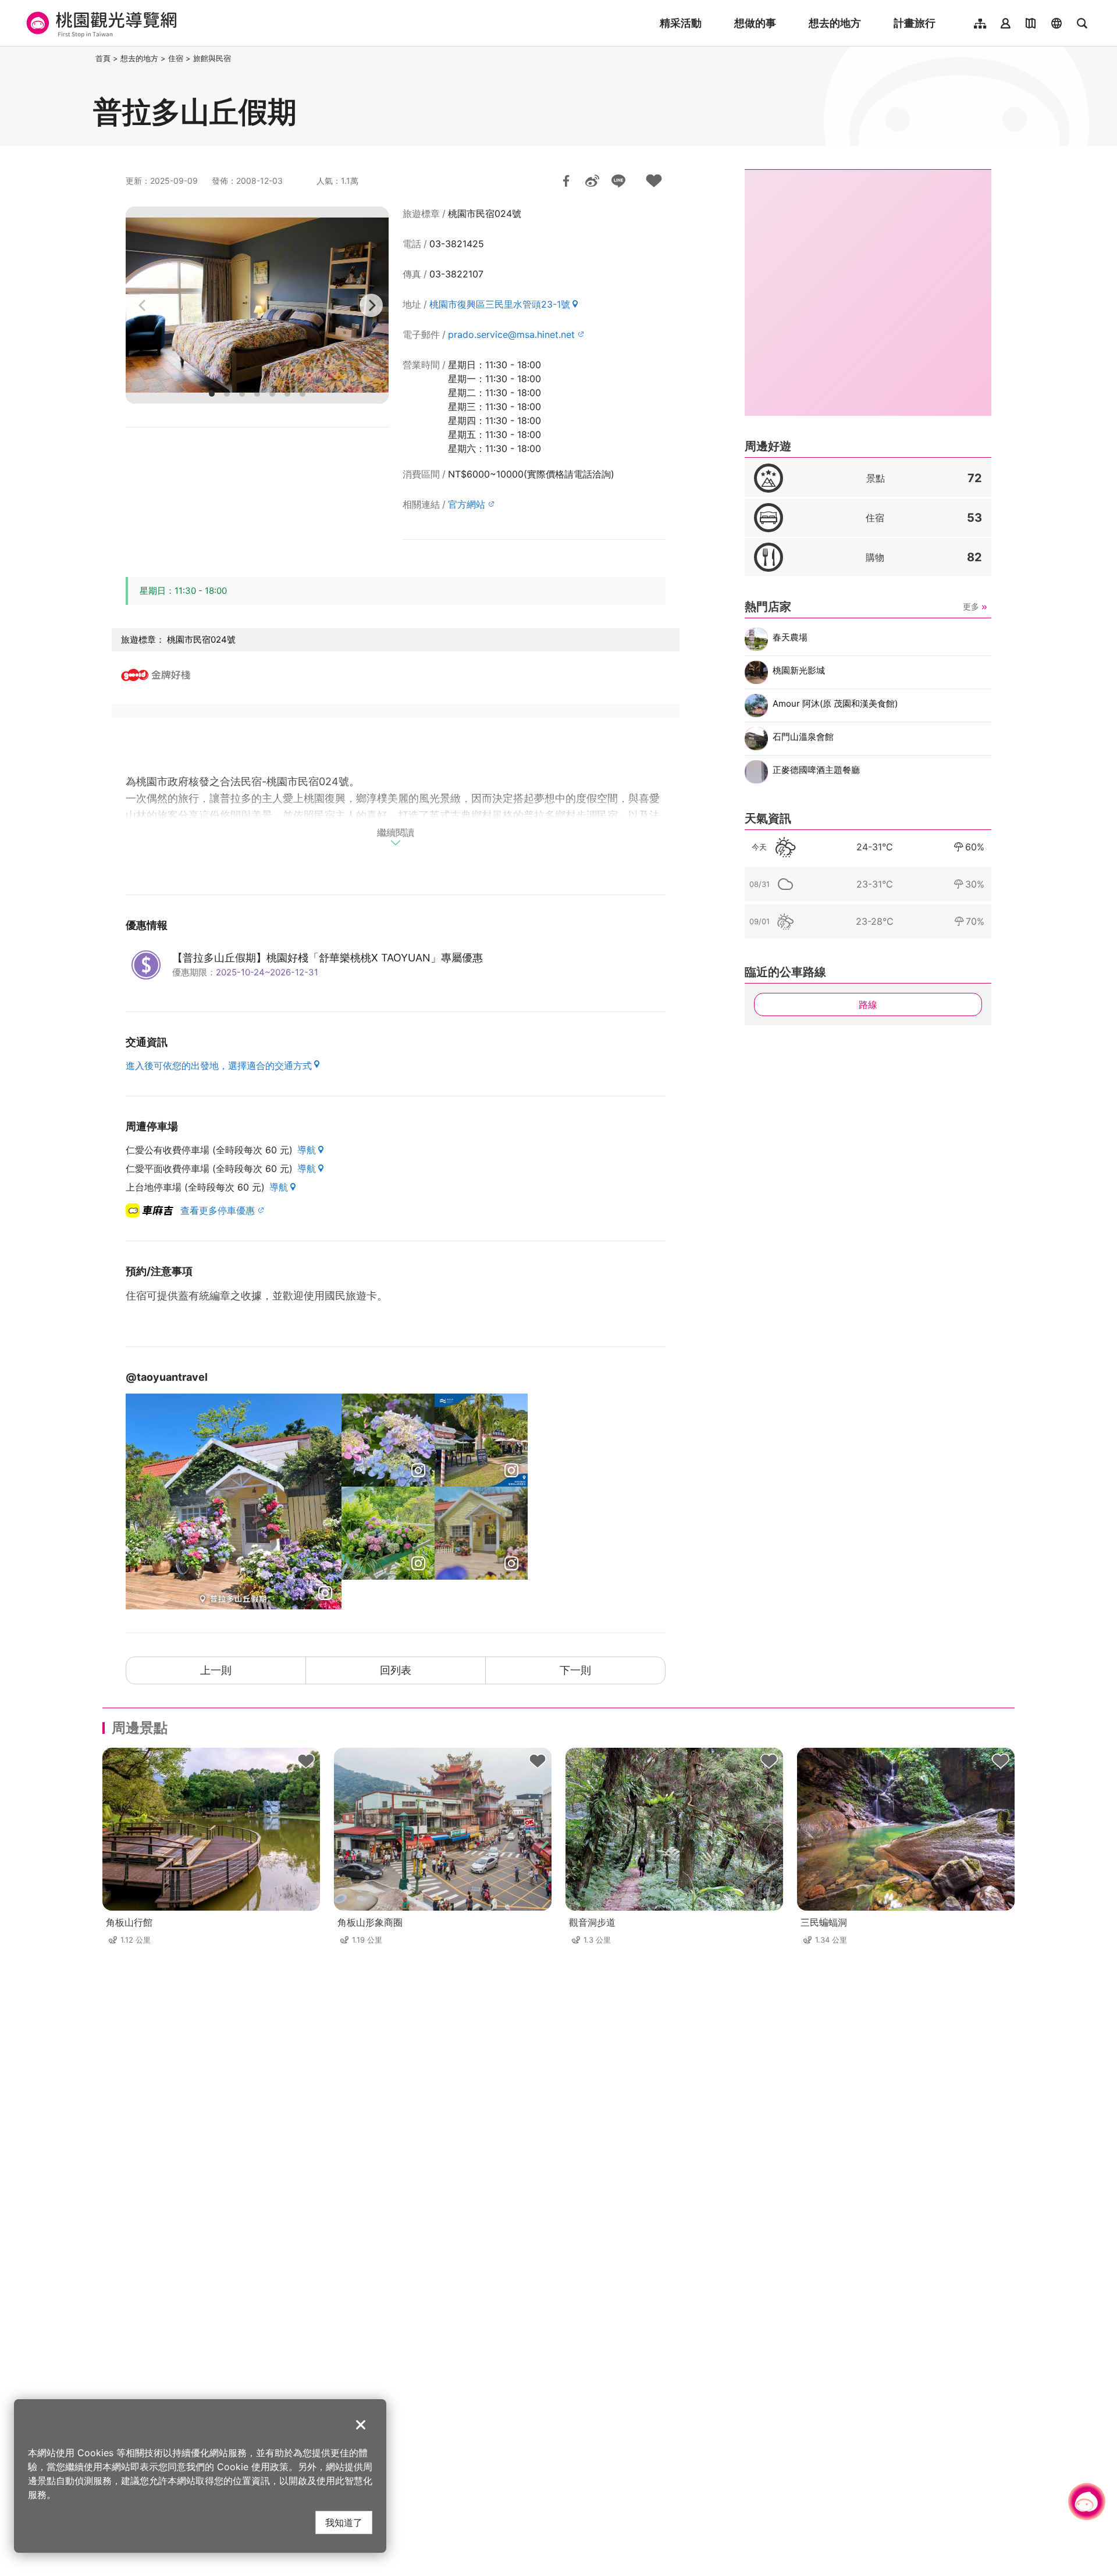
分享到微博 (592, 181)
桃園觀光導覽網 (100, 23)
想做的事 (755, 23)
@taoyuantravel (167, 1377)
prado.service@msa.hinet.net (511, 334)
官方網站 (467, 504)
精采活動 (681, 23)
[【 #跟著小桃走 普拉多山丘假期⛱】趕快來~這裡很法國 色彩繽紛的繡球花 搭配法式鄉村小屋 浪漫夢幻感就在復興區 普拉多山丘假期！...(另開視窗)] (388, 1533)
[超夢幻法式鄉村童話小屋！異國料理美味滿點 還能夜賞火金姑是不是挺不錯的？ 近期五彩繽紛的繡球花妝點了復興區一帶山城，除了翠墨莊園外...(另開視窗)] (481, 1533)
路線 (868, 1004)
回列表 (396, 1670)
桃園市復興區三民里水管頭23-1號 (500, 304)
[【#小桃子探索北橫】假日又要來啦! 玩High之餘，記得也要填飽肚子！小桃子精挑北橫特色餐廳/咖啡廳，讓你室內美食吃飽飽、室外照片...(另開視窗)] (481, 1440)
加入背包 (654, 181)
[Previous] (143, 305)
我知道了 (344, 2522)
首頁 (103, 58)
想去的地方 (835, 23)
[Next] (371, 305)
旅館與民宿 (212, 58)
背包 (306, 1762)
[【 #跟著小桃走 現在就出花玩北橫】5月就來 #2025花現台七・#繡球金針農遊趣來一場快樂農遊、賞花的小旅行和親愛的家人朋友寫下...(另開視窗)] (388, 1440)
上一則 (216, 1670)
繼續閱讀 (396, 833)
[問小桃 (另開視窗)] (1087, 2502)
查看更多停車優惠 (218, 1210)
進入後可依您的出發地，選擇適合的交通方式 (219, 1066)
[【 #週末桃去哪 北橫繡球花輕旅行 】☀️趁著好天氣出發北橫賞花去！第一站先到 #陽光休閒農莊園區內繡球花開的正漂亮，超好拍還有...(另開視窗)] (234, 1501)
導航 (307, 1150)
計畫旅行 (915, 23)
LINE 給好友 (618, 181)
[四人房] (257, 305)
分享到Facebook (566, 181)
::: (90, 58)
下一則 (575, 1670)
